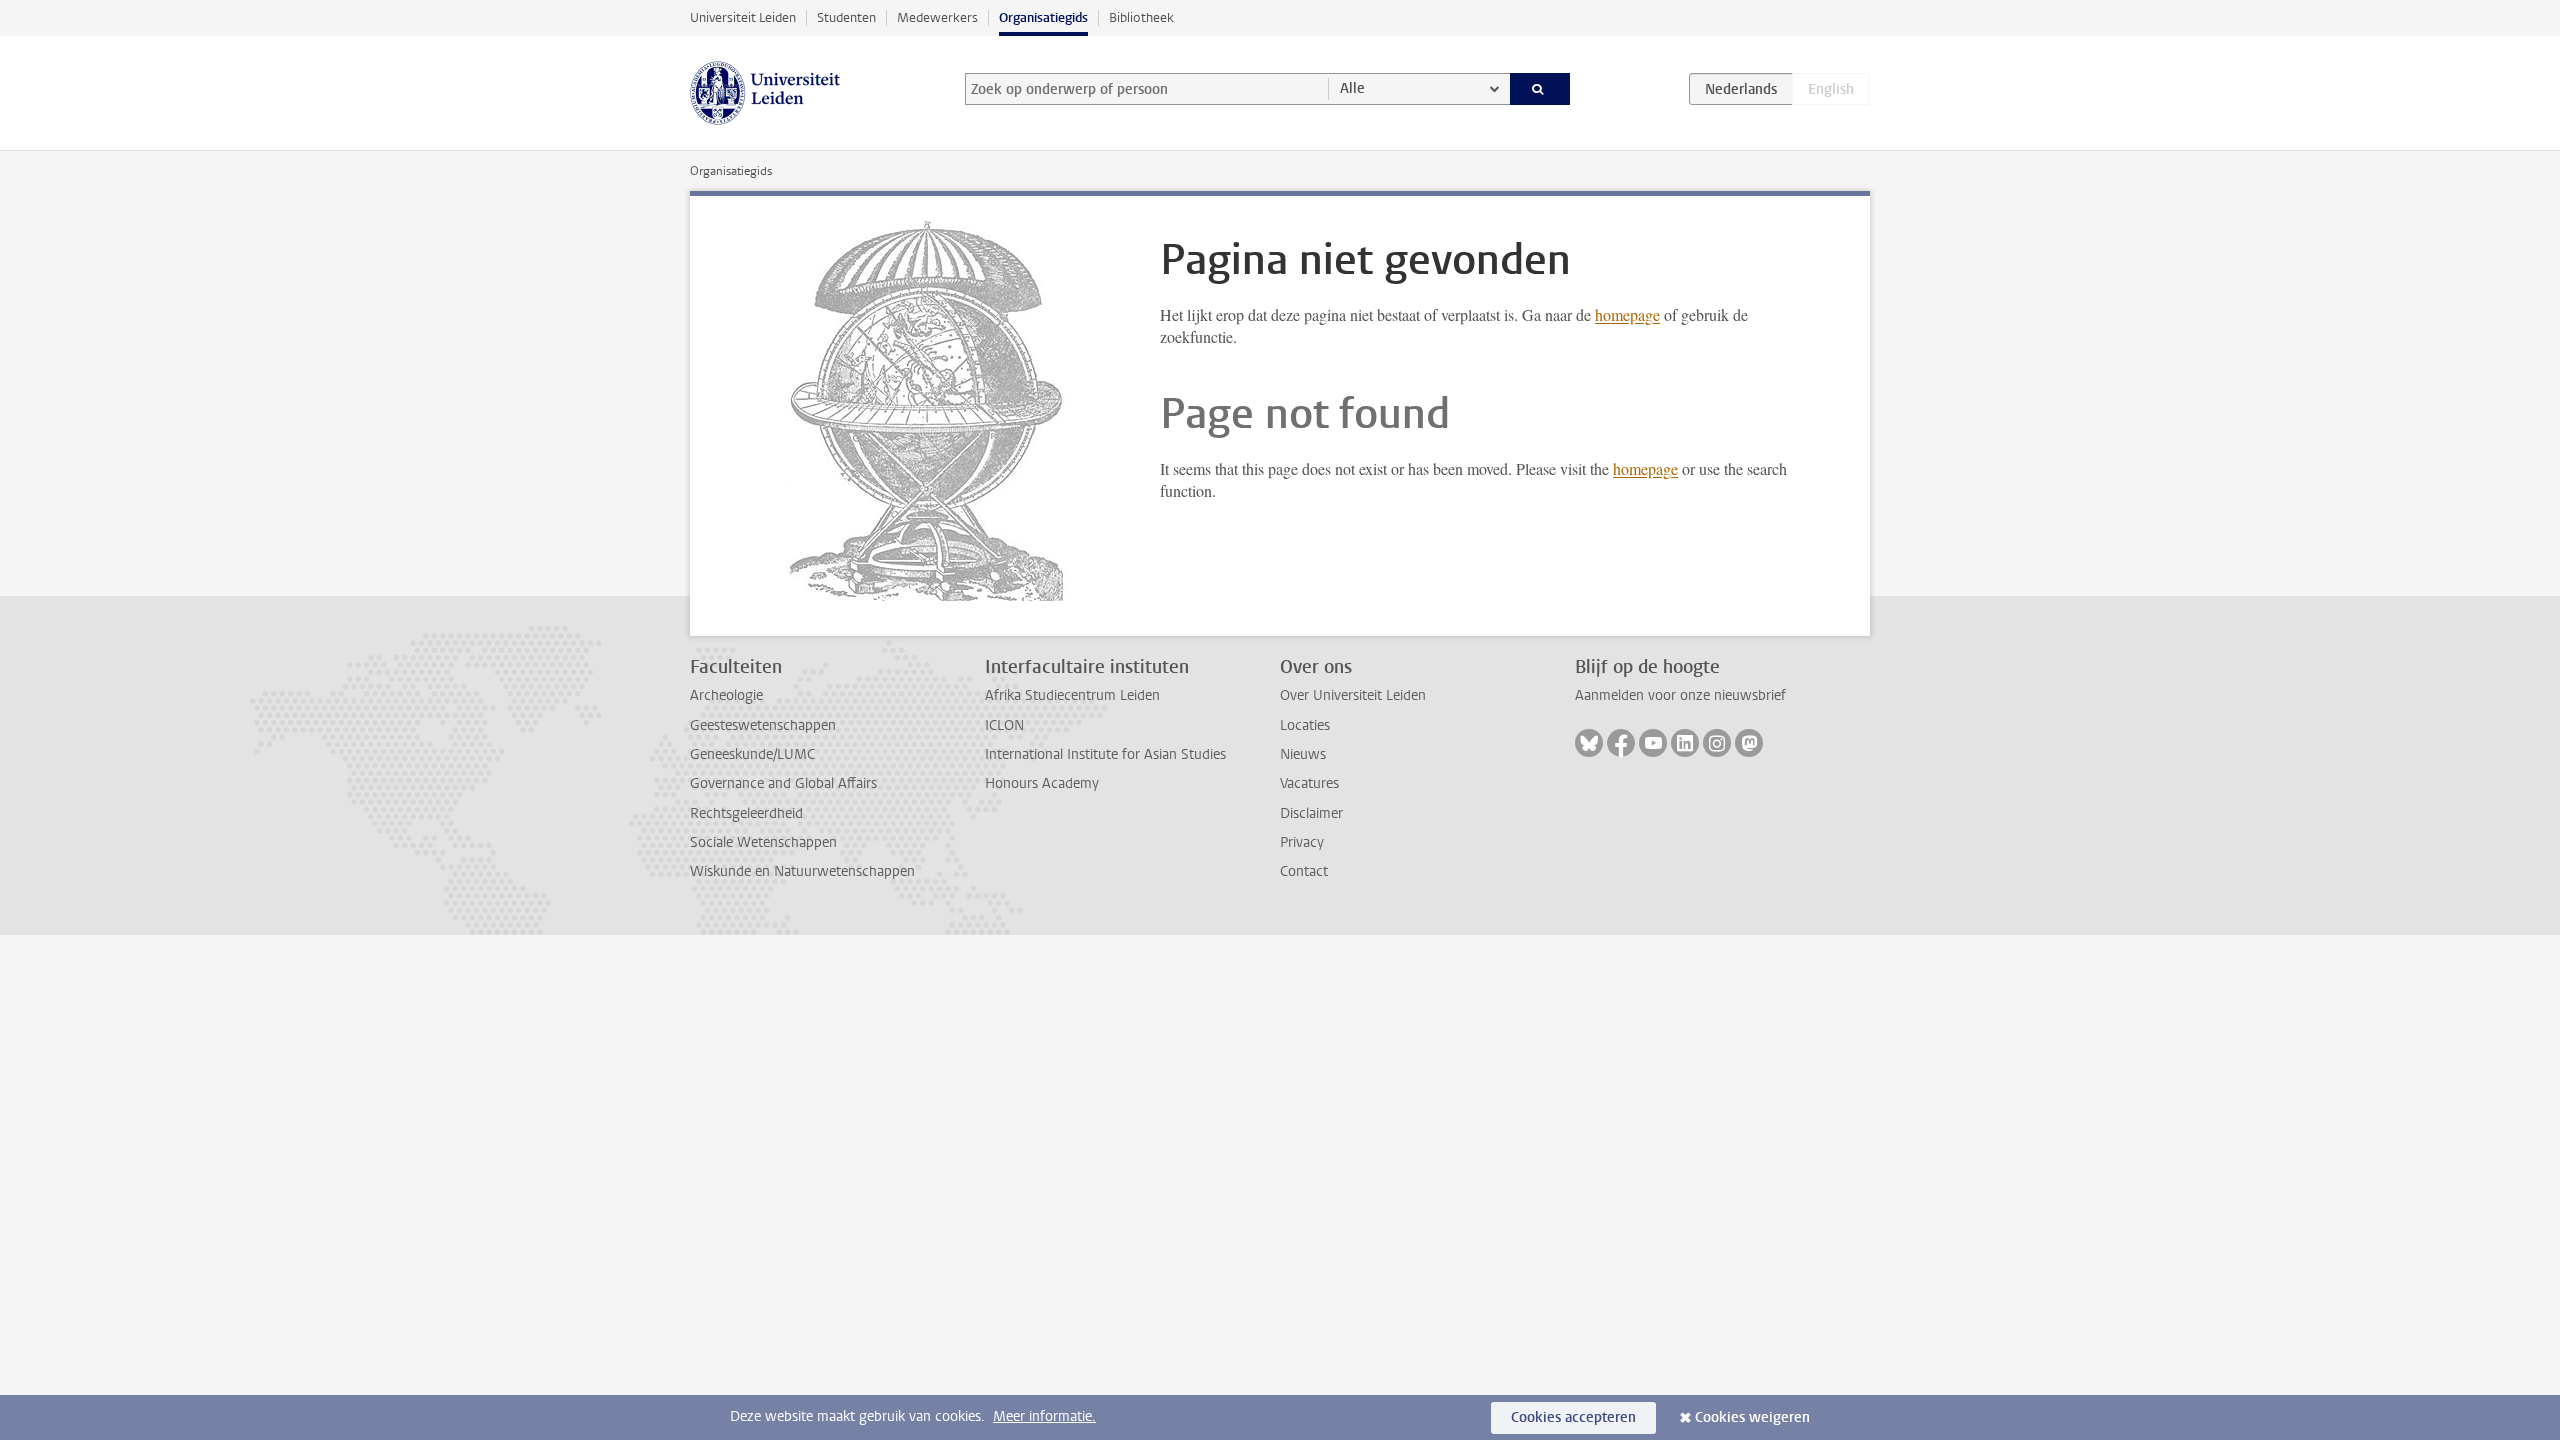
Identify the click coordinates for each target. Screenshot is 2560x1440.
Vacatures (1309, 783)
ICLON (1004, 725)
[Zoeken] (1540, 89)
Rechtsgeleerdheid (746, 813)
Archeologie (726, 695)
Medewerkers (937, 17)
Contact (1304, 871)
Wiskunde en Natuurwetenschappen (802, 871)
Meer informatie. (1044, 1416)
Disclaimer (1311, 813)
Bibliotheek (1141, 17)
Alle (1352, 88)
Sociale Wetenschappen (763, 842)
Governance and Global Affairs (783, 783)
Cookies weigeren (1752, 1417)
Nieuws (1303, 754)
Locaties (1305, 725)
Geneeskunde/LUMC (752, 754)
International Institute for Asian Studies (1105, 754)
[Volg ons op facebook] (1621, 743)
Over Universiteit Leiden (1353, 695)
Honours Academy (1042, 783)
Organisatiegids (1043, 17)
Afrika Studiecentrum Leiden (1072, 695)
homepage (1627, 314)
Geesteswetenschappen (763, 725)
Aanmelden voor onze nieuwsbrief (1680, 695)
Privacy (1302, 842)
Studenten (846, 17)
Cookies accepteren (1573, 1417)
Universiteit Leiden (743, 17)
